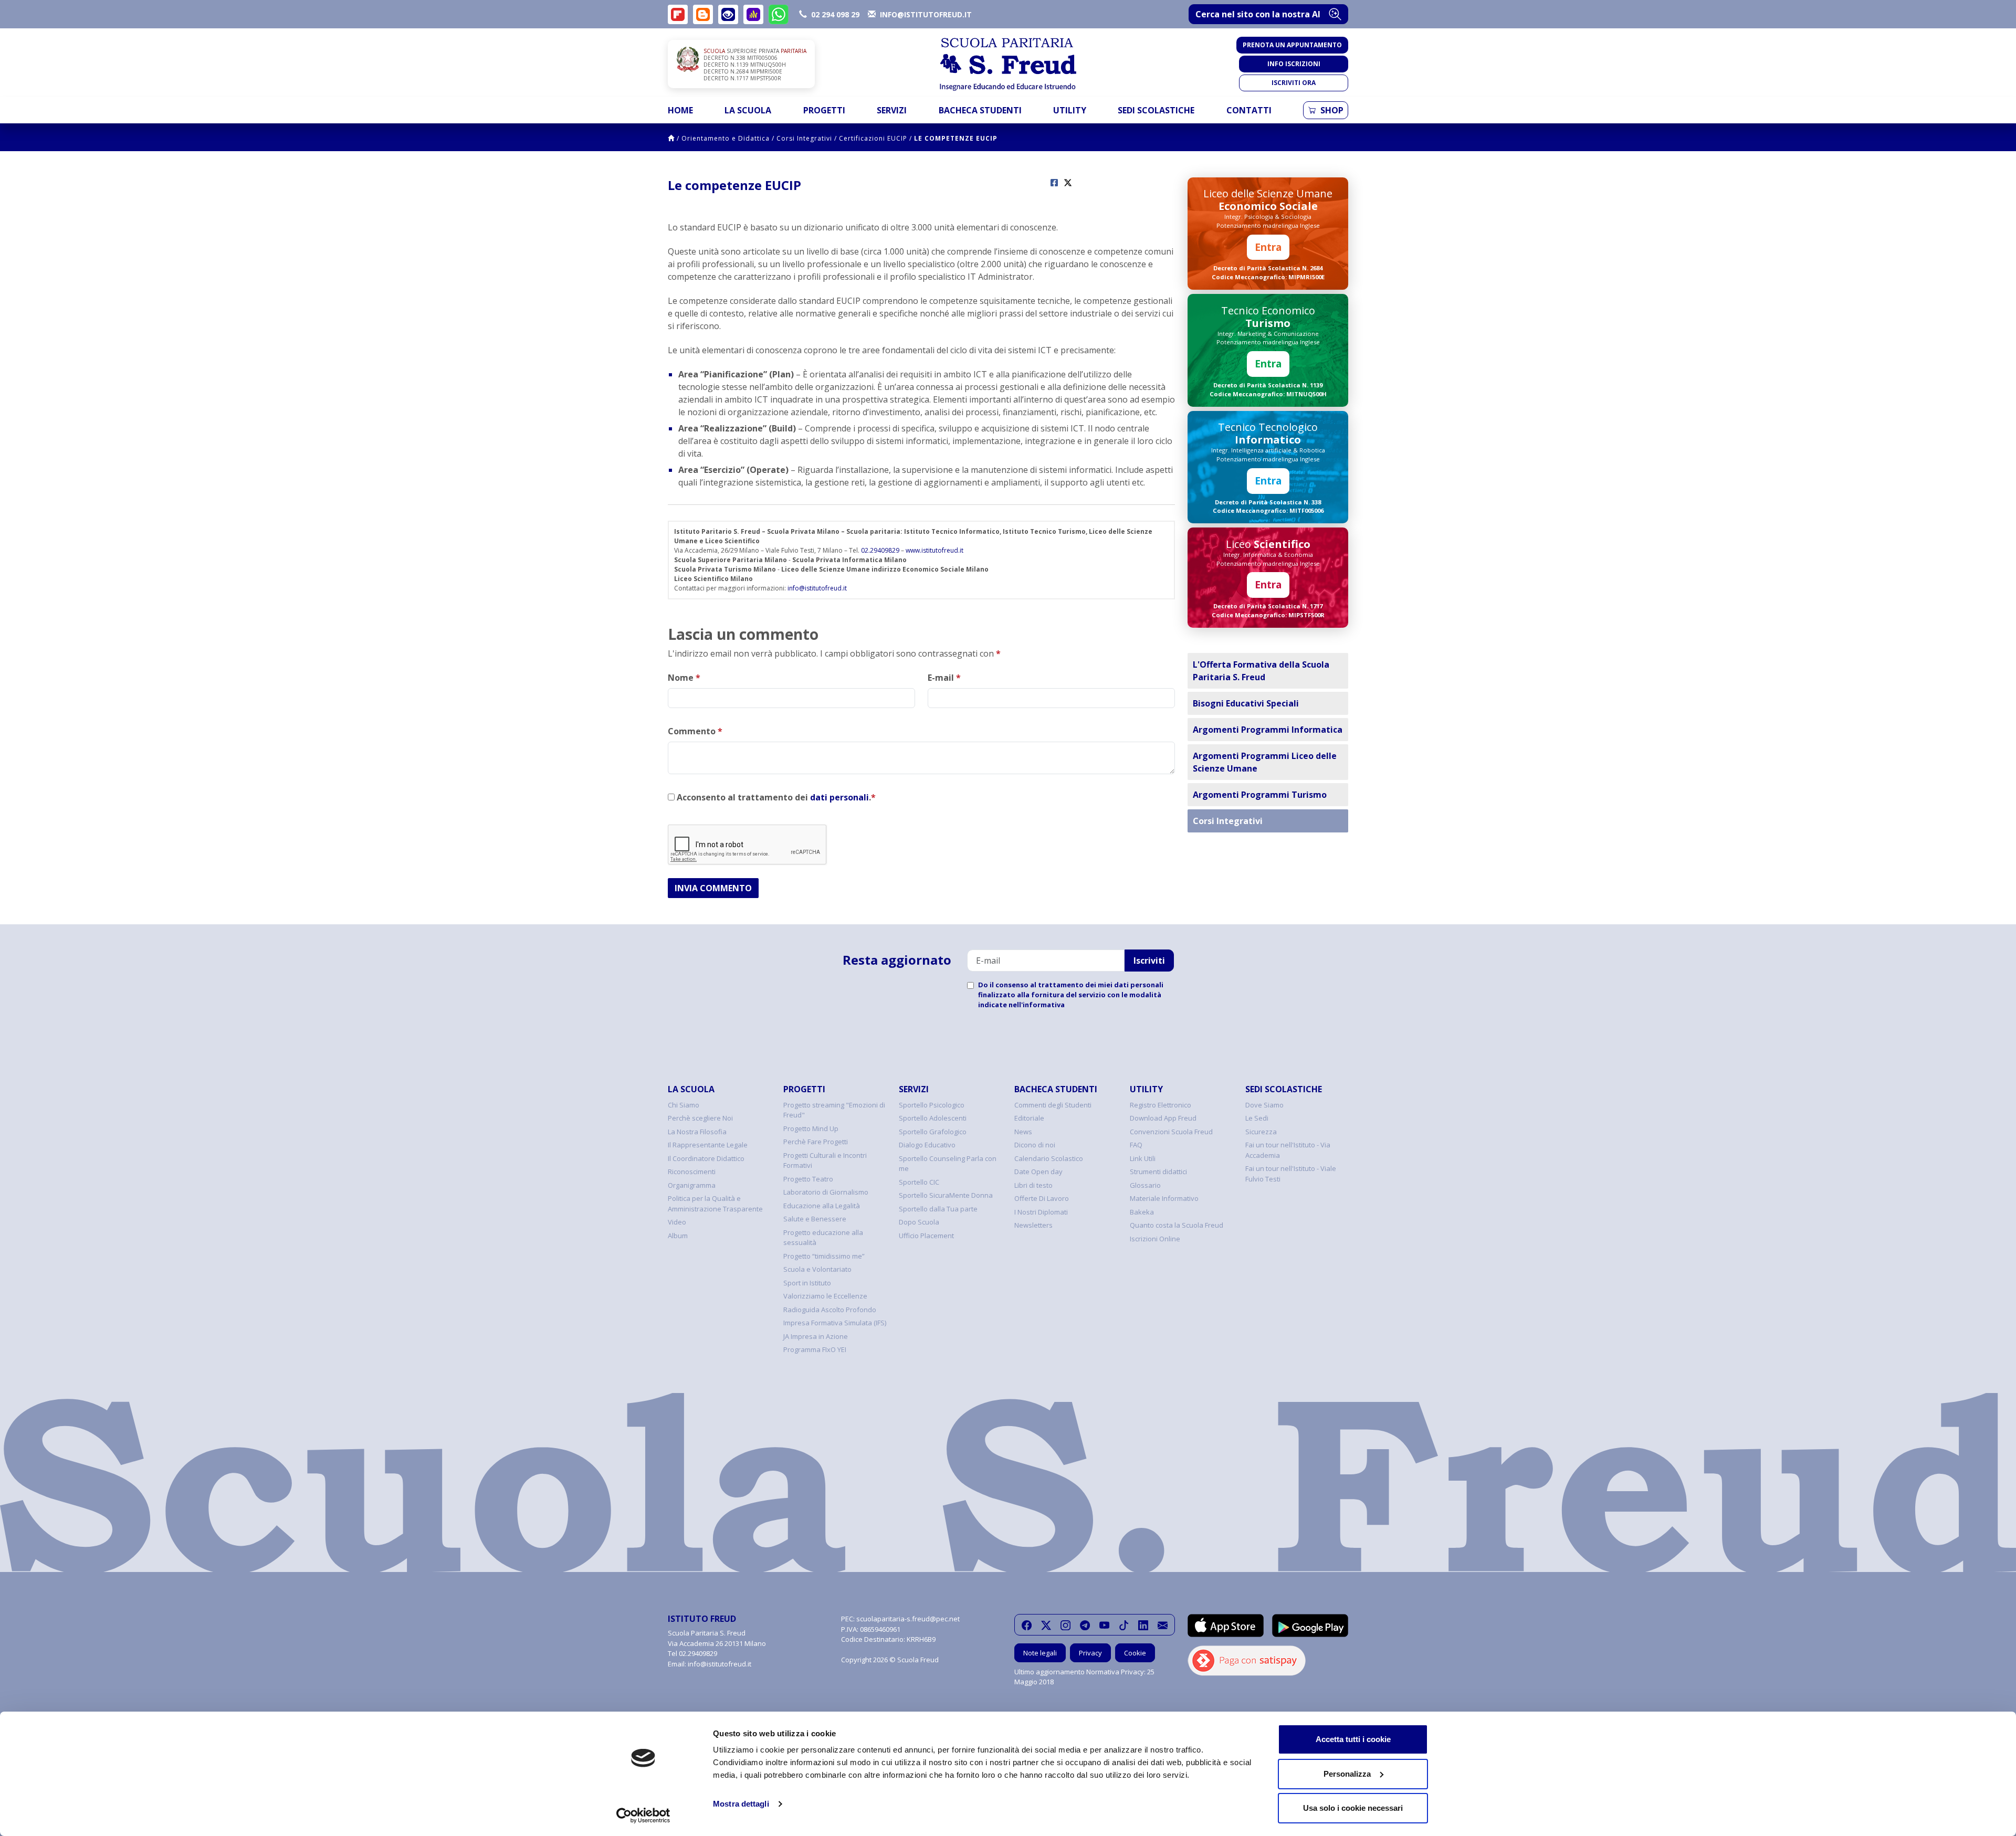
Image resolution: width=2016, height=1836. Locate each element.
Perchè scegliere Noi (700, 1118)
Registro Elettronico (1161, 1105)
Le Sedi (1257, 1118)
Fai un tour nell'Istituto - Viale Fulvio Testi (1291, 1174)
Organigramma (692, 1185)
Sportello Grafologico (933, 1132)
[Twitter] (1046, 1625)
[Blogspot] (703, 14)
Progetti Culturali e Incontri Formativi (825, 1160)
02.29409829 (880, 550)
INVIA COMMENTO (713, 888)
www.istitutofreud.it (934, 550)
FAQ (1136, 1145)
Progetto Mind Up (811, 1128)
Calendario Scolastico (1049, 1158)
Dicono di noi (1035, 1145)
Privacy (1090, 1653)
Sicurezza (1261, 1132)
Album (678, 1236)
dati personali (839, 797)
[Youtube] (1104, 1625)
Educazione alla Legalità (822, 1206)
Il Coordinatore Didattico (706, 1158)
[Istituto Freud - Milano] (1008, 64)
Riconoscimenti (692, 1172)
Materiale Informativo (1164, 1198)
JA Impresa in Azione (816, 1336)
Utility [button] (1070, 110)
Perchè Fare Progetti (816, 1142)
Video (677, 1222)
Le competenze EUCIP (956, 138)
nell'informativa (1037, 1005)
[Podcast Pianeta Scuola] (753, 14)
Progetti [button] (824, 110)
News (1023, 1132)
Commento (695, 731)
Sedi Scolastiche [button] (1156, 110)
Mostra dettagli (741, 1804)
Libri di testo (1033, 1185)
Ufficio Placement (926, 1236)
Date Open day (1038, 1172)
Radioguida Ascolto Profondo (830, 1310)
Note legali (1040, 1653)
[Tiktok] (1124, 1625)
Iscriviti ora (1294, 83)
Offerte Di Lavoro (1042, 1198)
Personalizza (1347, 1774)
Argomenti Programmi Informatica (1268, 730)
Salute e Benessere (815, 1219)
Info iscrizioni (1294, 64)
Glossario (1145, 1185)
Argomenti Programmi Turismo (1260, 795)
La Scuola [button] (748, 110)
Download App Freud (1163, 1118)
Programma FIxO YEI (815, 1349)
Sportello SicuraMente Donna (946, 1195)
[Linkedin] (1143, 1625)
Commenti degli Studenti (1053, 1105)
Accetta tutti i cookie (1353, 1739)
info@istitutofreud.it (817, 588)
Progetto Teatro (808, 1179)
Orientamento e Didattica (726, 138)
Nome (684, 678)
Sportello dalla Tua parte (938, 1209)
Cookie (1135, 1653)
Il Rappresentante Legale (708, 1145)
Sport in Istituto (807, 1283)
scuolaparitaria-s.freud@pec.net (908, 1619)
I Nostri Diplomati (1041, 1212)
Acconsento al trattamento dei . (775, 797)
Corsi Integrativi (804, 138)
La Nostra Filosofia (697, 1132)
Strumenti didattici (1158, 1172)
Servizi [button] (892, 110)
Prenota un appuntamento (1292, 45)
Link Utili (1143, 1158)
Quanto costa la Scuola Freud (1177, 1225)
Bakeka (1142, 1212)
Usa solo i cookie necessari (1353, 1808)
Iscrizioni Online (1155, 1239)
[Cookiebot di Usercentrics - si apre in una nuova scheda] (643, 1816)
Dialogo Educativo (927, 1145)
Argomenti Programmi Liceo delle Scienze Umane (1265, 762)
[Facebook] (1027, 1625)
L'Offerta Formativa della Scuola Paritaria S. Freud (1261, 671)
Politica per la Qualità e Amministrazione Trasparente (715, 1204)
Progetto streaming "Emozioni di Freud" (834, 1110)
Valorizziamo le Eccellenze (825, 1296)
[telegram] (1085, 1625)
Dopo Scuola (919, 1222)
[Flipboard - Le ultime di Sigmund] (678, 14)
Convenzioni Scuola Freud (1171, 1132)
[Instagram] (1065, 1625)
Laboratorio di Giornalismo (826, 1192)
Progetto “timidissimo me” (824, 1256)
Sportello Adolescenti (933, 1118)
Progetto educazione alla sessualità (823, 1238)
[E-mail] (1163, 1625)
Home (680, 110)
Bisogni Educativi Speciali (1246, 703)
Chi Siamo (684, 1105)
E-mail (944, 678)
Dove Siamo (1264, 1105)
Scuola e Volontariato (817, 1269)
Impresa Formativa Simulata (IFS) (835, 1323)
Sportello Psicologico (932, 1105)
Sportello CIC (919, 1182)
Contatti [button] (1249, 110)
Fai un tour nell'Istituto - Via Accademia (1288, 1150)
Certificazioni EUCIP (873, 138)
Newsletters (1033, 1225)
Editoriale (1029, 1118)
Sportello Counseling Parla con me (948, 1164)
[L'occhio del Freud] (728, 14)
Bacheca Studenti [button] (980, 110)
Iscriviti (1149, 961)
